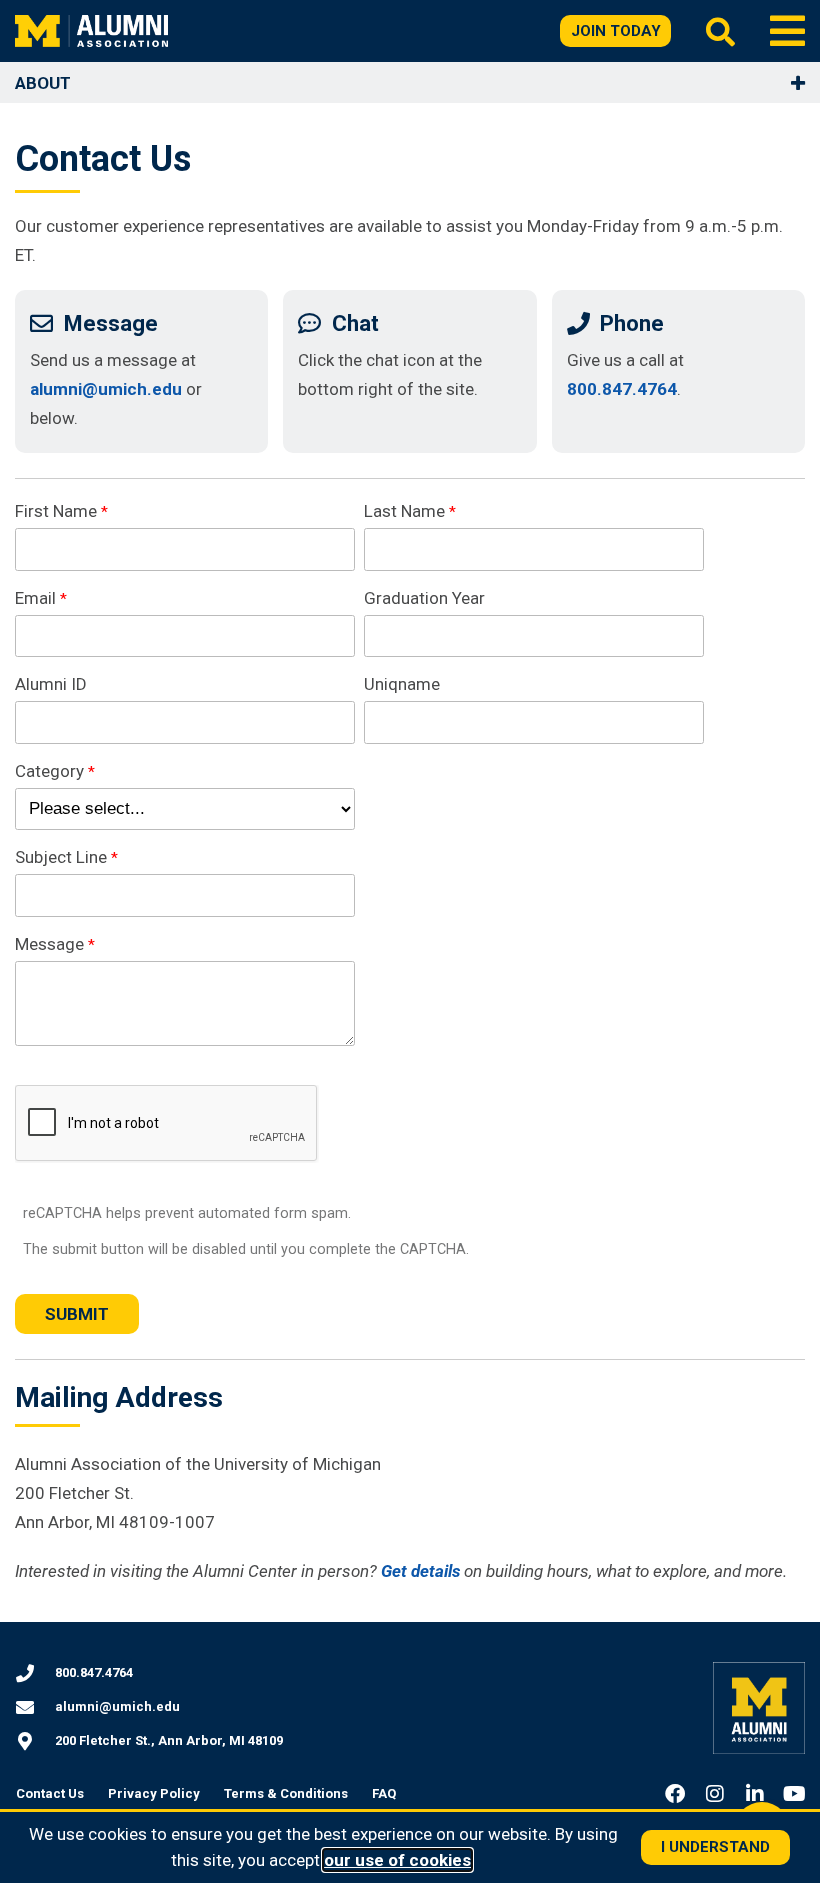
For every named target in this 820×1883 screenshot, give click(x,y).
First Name (56, 511)
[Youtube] (795, 1794)
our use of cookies (397, 1860)
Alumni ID (51, 684)
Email (35, 598)
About (43, 83)
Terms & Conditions (286, 1793)
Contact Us (50, 1793)
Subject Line (61, 857)
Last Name (404, 511)
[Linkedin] (755, 1794)
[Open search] (720, 31)
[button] (787, 31)
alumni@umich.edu (106, 389)
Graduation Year (424, 598)
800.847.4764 (622, 389)
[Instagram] (715, 1794)
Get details (420, 1571)
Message (49, 944)
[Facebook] (675, 1794)
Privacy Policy (154, 1793)
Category (49, 771)
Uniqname (402, 684)
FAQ (384, 1793)
